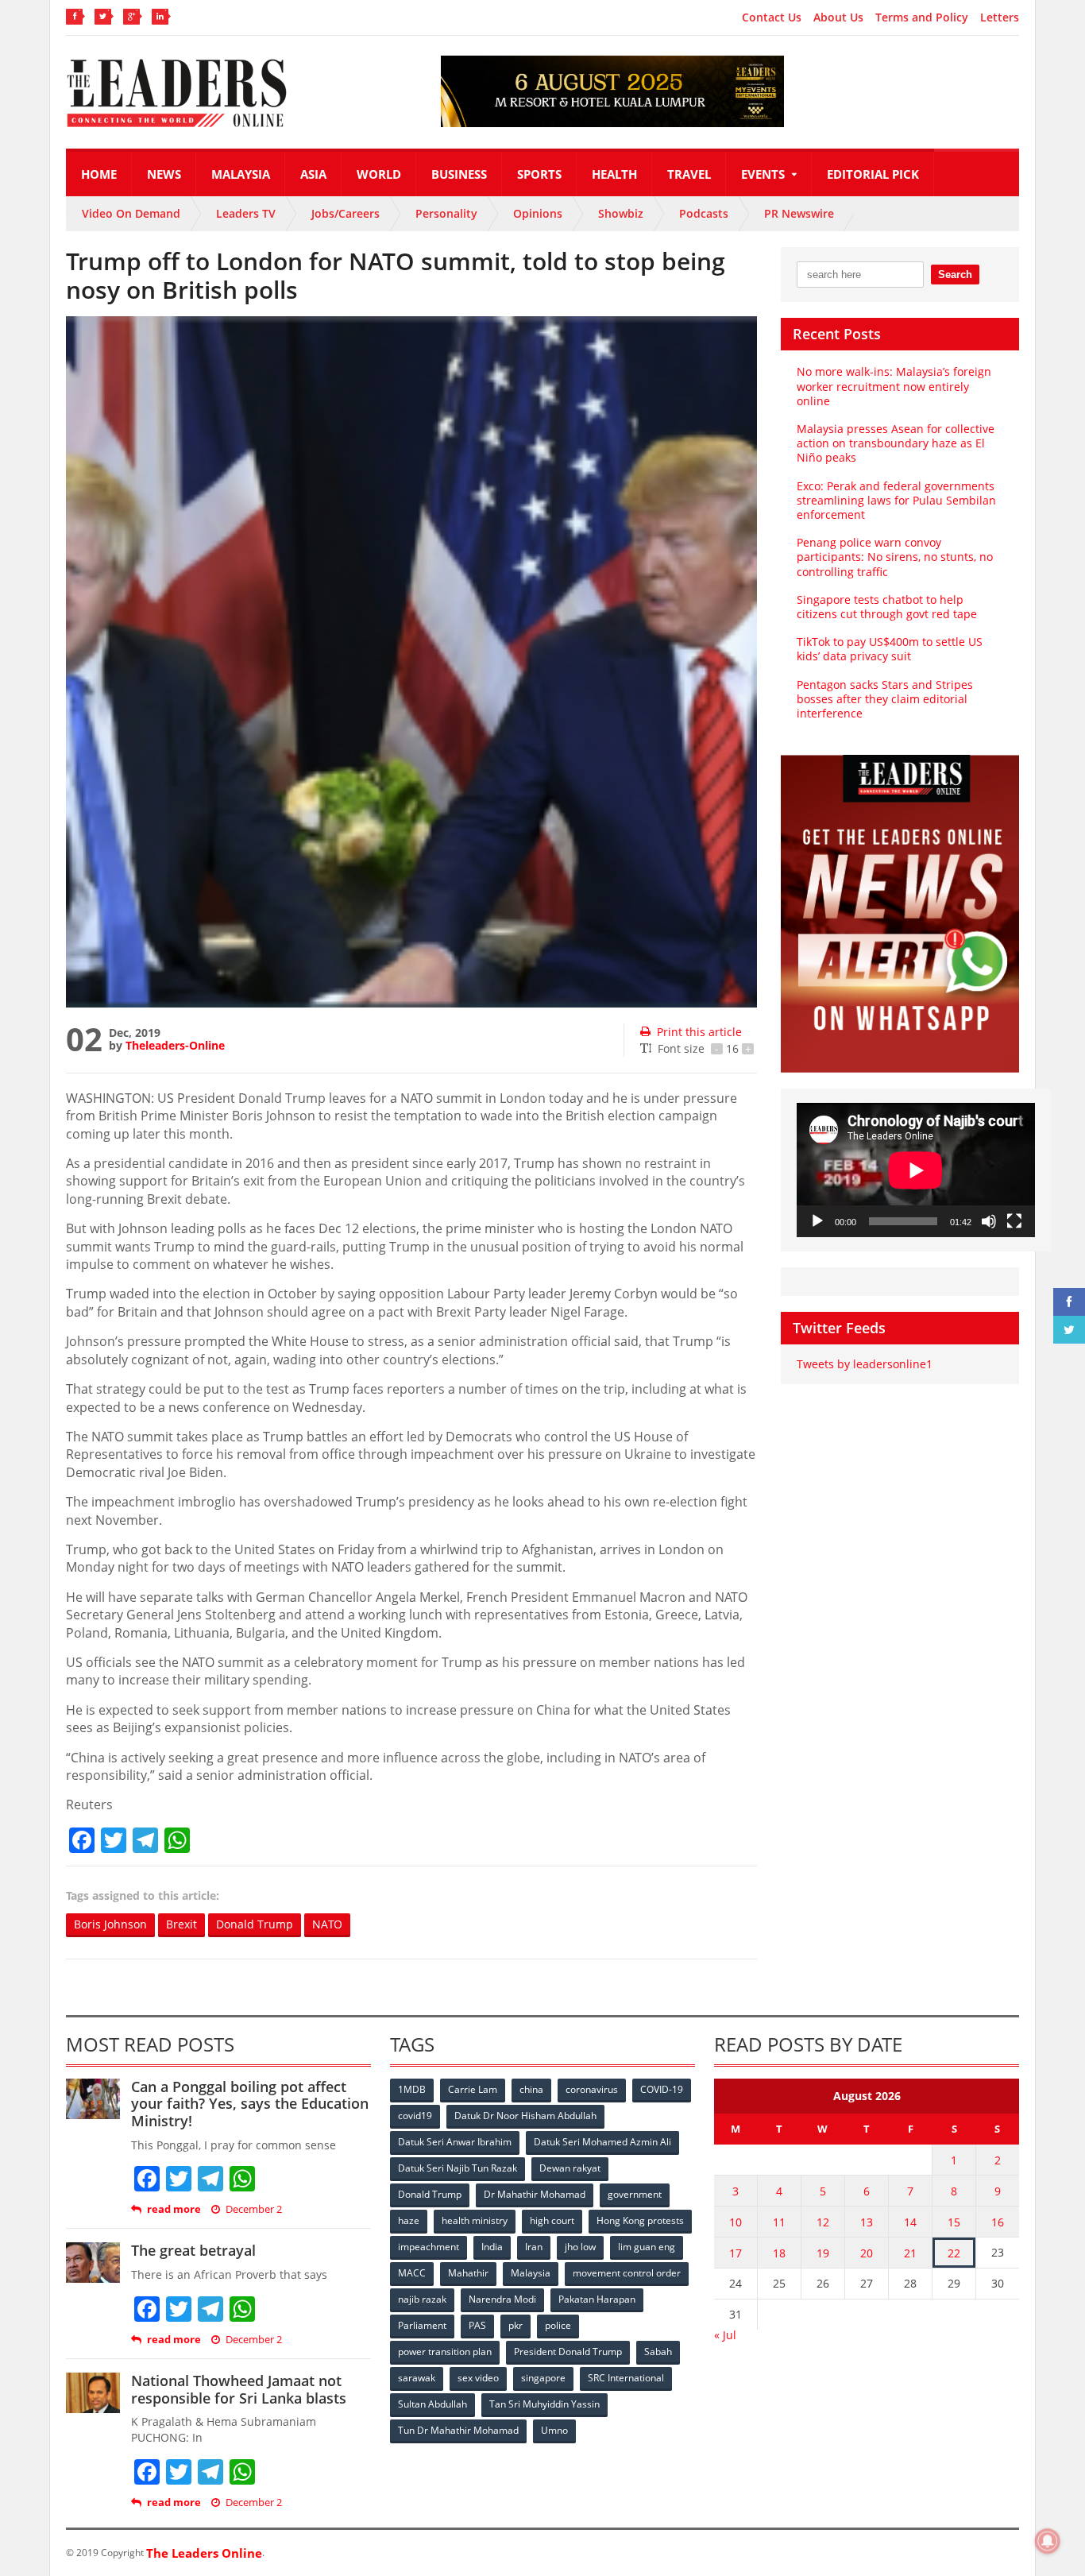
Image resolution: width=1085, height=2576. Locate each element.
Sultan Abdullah (432, 2404)
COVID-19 (662, 2089)
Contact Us (772, 17)
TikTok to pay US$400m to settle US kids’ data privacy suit (890, 649)
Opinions (538, 213)
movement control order (627, 2273)
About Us (838, 17)
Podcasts (704, 213)
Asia (313, 174)
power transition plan (445, 2352)
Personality (446, 213)
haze (409, 2220)
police (558, 2325)
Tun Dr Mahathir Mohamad (458, 2430)
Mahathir (468, 2273)
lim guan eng (647, 2247)
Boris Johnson (110, 1924)
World (379, 174)
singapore (543, 2378)
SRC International (626, 2378)
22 (954, 2253)
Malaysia (241, 174)
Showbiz (621, 213)
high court (552, 2220)
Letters (1000, 17)
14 (910, 2222)
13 (867, 2222)
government (635, 2194)
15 (954, 2222)
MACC (412, 2273)
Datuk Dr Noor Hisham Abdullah (525, 2116)
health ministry (475, 2220)
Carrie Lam (473, 2089)
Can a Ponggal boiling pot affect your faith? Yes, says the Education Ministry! (250, 2104)
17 (736, 2253)
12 (823, 2222)
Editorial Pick (873, 174)
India (492, 2247)
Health (614, 174)
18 (779, 2253)
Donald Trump (255, 1924)
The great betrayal (193, 2250)
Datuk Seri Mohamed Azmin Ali (602, 2142)
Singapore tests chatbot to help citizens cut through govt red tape (887, 607)
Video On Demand (131, 213)
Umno (554, 2430)
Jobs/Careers (346, 213)
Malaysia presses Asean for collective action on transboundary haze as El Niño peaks (896, 443)
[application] (916, 1170)
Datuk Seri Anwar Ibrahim (455, 2142)
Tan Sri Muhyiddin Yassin (544, 2404)
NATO (327, 1924)
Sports (539, 174)
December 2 (254, 2209)
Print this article (699, 1032)
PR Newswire (799, 213)
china (531, 2089)
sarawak (417, 2378)
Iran (534, 2247)
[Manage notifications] (1048, 2541)
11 (779, 2222)
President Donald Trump (568, 2352)
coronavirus (592, 2089)
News (164, 174)
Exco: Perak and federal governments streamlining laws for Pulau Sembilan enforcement (896, 500)
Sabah (658, 2352)
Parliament (422, 2325)
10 (736, 2222)
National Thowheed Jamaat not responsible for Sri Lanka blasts (239, 2389)
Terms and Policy (922, 17)
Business (459, 174)
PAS (477, 2325)
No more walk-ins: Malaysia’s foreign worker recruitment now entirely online (894, 386)
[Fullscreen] (1014, 1221)
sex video (478, 2378)
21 (910, 2253)
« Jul (725, 2335)
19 (823, 2253)
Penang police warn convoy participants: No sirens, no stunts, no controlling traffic (895, 557)
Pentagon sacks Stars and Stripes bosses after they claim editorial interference (885, 699)
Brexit (181, 1924)
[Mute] (989, 1221)
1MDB (412, 2089)
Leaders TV (246, 213)
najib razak (422, 2299)
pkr (515, 2325)
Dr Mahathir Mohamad (535, 2194)
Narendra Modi (502, 2299)
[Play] (817, 1221)
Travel (689, 174)
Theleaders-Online (175, 1045)
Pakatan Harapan (597, 2299)
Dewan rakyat (570, 2168)
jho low (580, 2247)
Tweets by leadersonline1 (865, 1364)
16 (998, 2222)
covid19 (415, 2116)
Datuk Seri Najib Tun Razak (458, 2168)
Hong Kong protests (640, 2220)
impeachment (429, 2247)
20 (867, 2253)
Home (99, 174)
